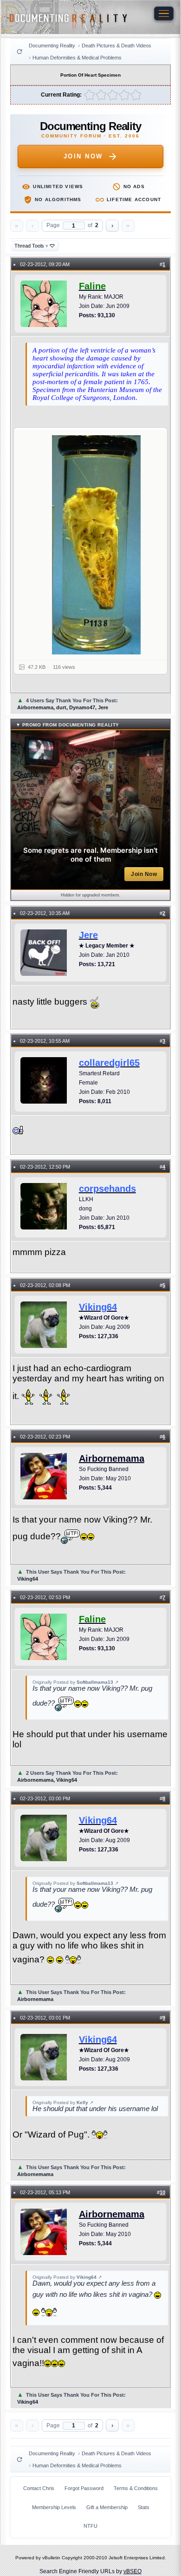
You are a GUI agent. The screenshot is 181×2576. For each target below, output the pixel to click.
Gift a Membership (107, 2507)
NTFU (90, 2526)
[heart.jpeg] (96, 545)
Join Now (83, 156)
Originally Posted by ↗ (75, 1682)
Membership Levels (54, 2507)
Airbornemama (112, 1458)
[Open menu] (164, 13)
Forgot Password (84, 2488)
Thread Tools (31, 246)
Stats (144, 2507)
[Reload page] (19, 52)
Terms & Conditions (136, 2488)
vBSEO (133, 2571)
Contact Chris (39, 2488)
